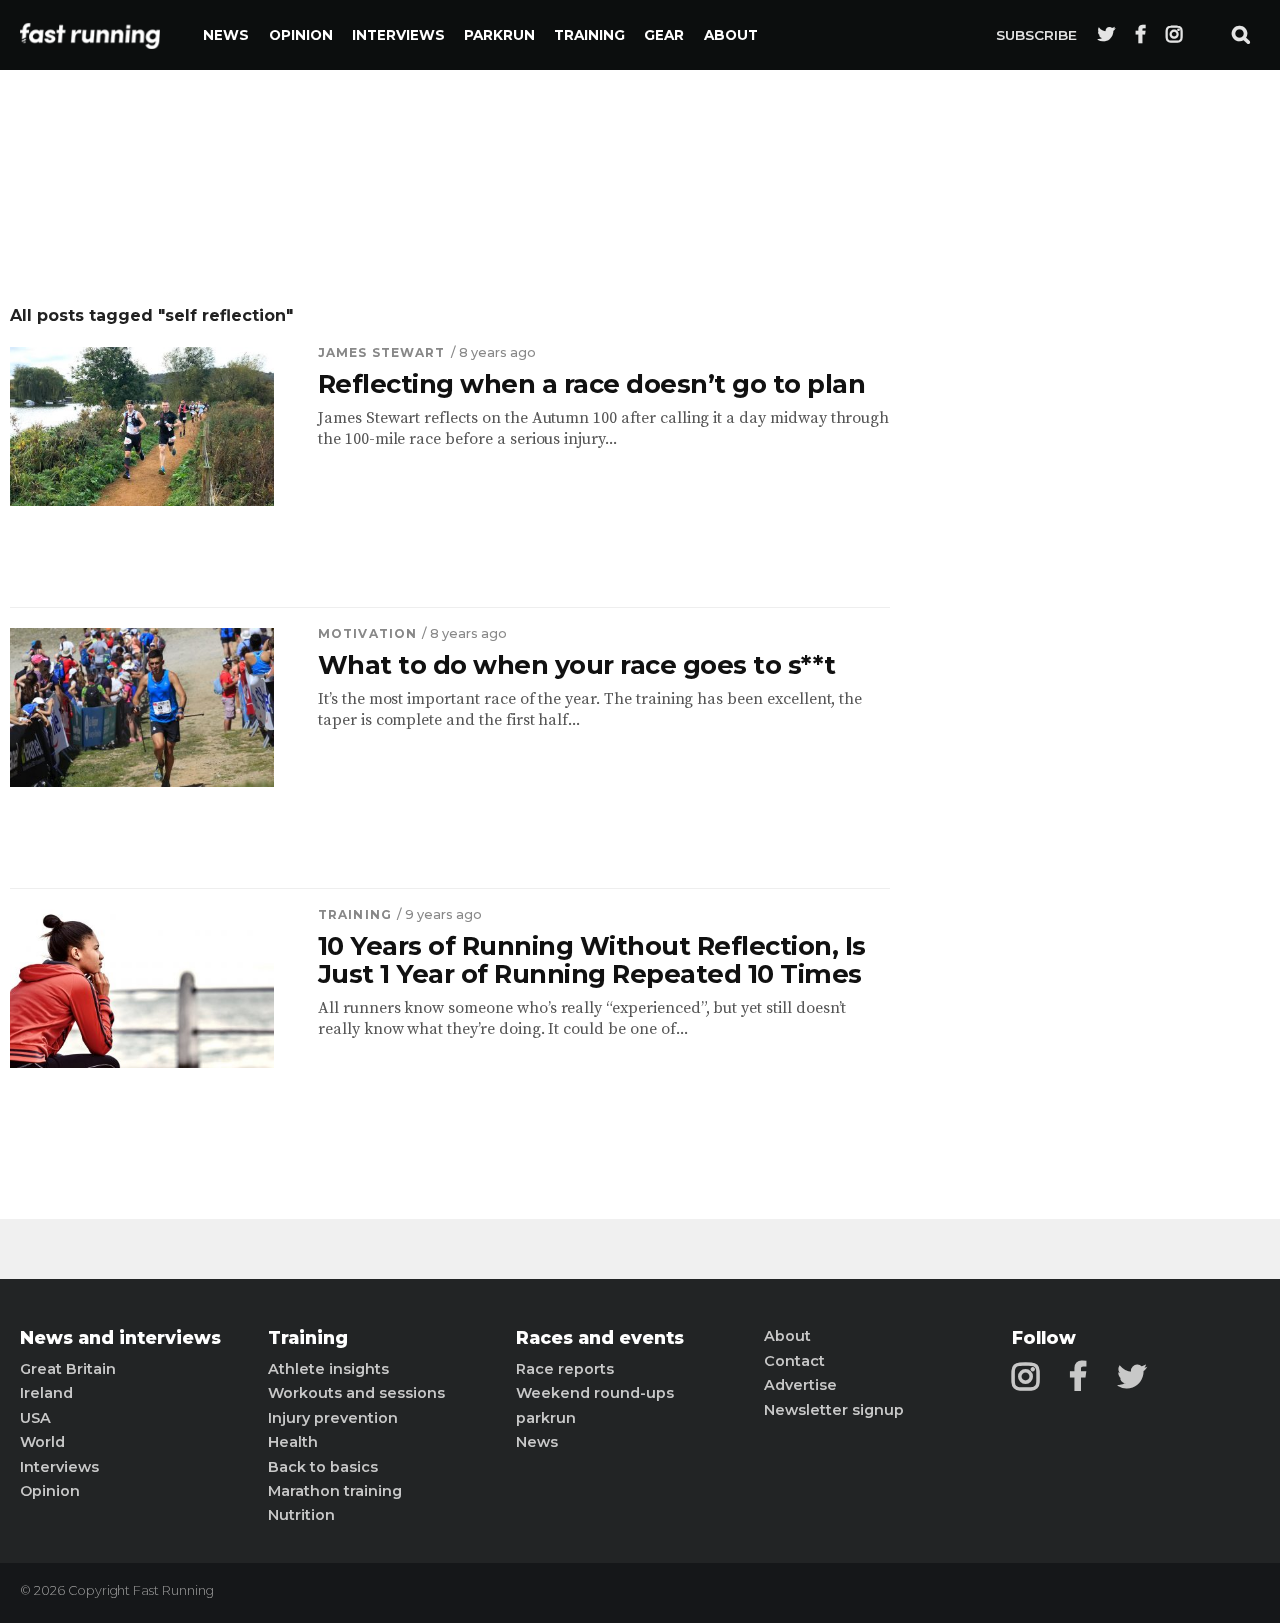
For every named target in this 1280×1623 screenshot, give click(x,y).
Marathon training (335, 1491)
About (731, 35)
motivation (367, 633)
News (226, 35)
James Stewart (382, 352)
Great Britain (68, 1369)
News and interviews (120, 1338)
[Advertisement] (1105, 605)
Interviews (398, 35)
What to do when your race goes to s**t (577, 665)
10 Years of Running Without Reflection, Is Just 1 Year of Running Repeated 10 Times (592, 960)
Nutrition (301, 1515)
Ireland (46, 1393)
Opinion (301, 35)
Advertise (800, 1385)
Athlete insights (328, 1369)
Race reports (565, 1369)
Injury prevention (333, 1418)
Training (589, 35)
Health (293, 1442)
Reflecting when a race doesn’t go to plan (591, 384)
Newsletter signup (834, 1410)
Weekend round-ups (595, 1393)
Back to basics (323, 1467)
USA (35, 1418)
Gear (664, 35)
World (42, 1442)
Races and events (600, 1338)
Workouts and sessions (356, 1393)
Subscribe (1036, 35)
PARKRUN (499, 35)
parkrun (546, 1418)
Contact (794, 1361)
